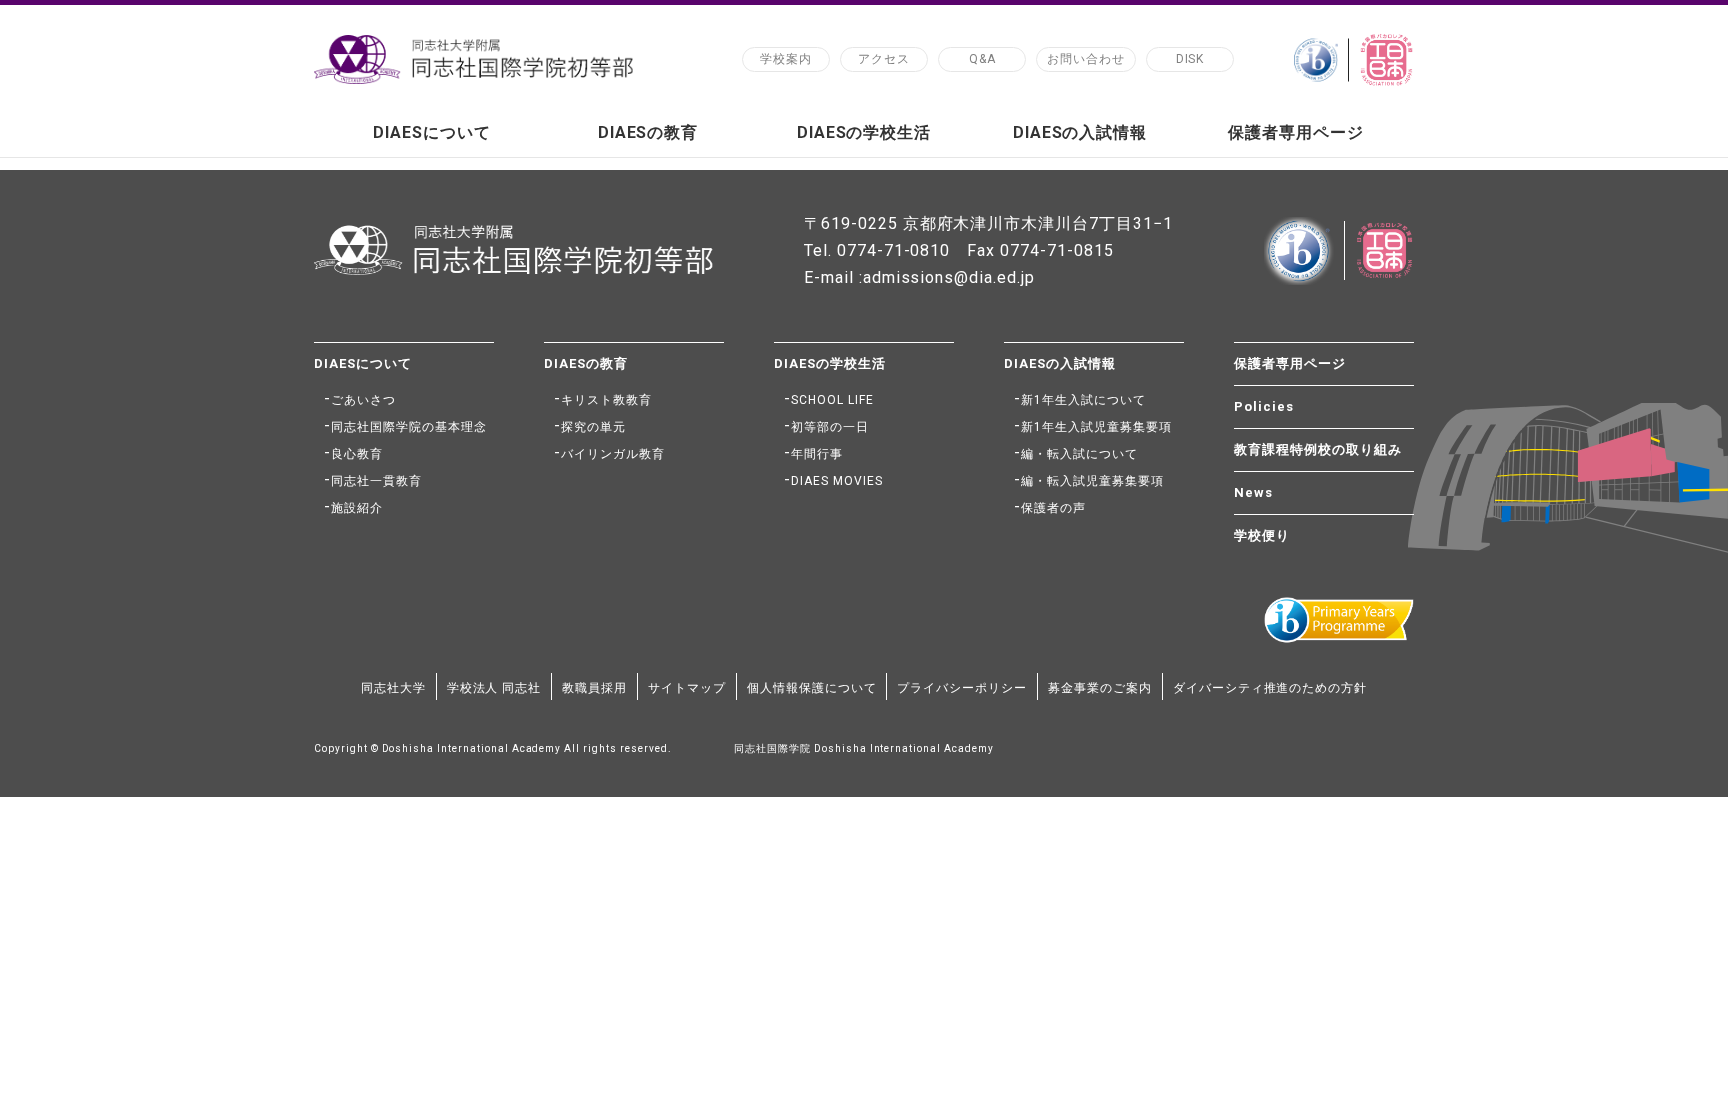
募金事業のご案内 (1100, 688)
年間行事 (817, 454)
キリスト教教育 (606, 400)
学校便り (1262, 535)
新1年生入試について (1083, 400)
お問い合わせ (1086, 59)
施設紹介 (357, 508)
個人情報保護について (812, 688)
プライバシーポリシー (962, 688)
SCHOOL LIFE (832, 400)
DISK (1190, 59)
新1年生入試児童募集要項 (1096, 427)
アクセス (884, 59)
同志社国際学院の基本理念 (409, 427)
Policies (1264, 406)
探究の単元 (593, 427)
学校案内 (786, 59)
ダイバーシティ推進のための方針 (1270, 688)
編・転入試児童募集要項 (1092, 481)
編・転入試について (1079, 454)
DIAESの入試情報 (1080, 132)
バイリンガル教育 (613, 454)
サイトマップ (687, 688)
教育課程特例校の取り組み (1318, 449)
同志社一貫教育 (376, 481)
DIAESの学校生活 (864, 132)
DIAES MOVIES (837, 481)
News (1253, 492)
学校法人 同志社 (494, 688)
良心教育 (357, 454)
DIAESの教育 (648, 132)
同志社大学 (393, 688)
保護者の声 (1053, 508)
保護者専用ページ (1296, 132)
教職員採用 (594, 688)
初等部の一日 (830, 427)
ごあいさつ (363, 400)
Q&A (982, 59)
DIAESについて (432, 132)
